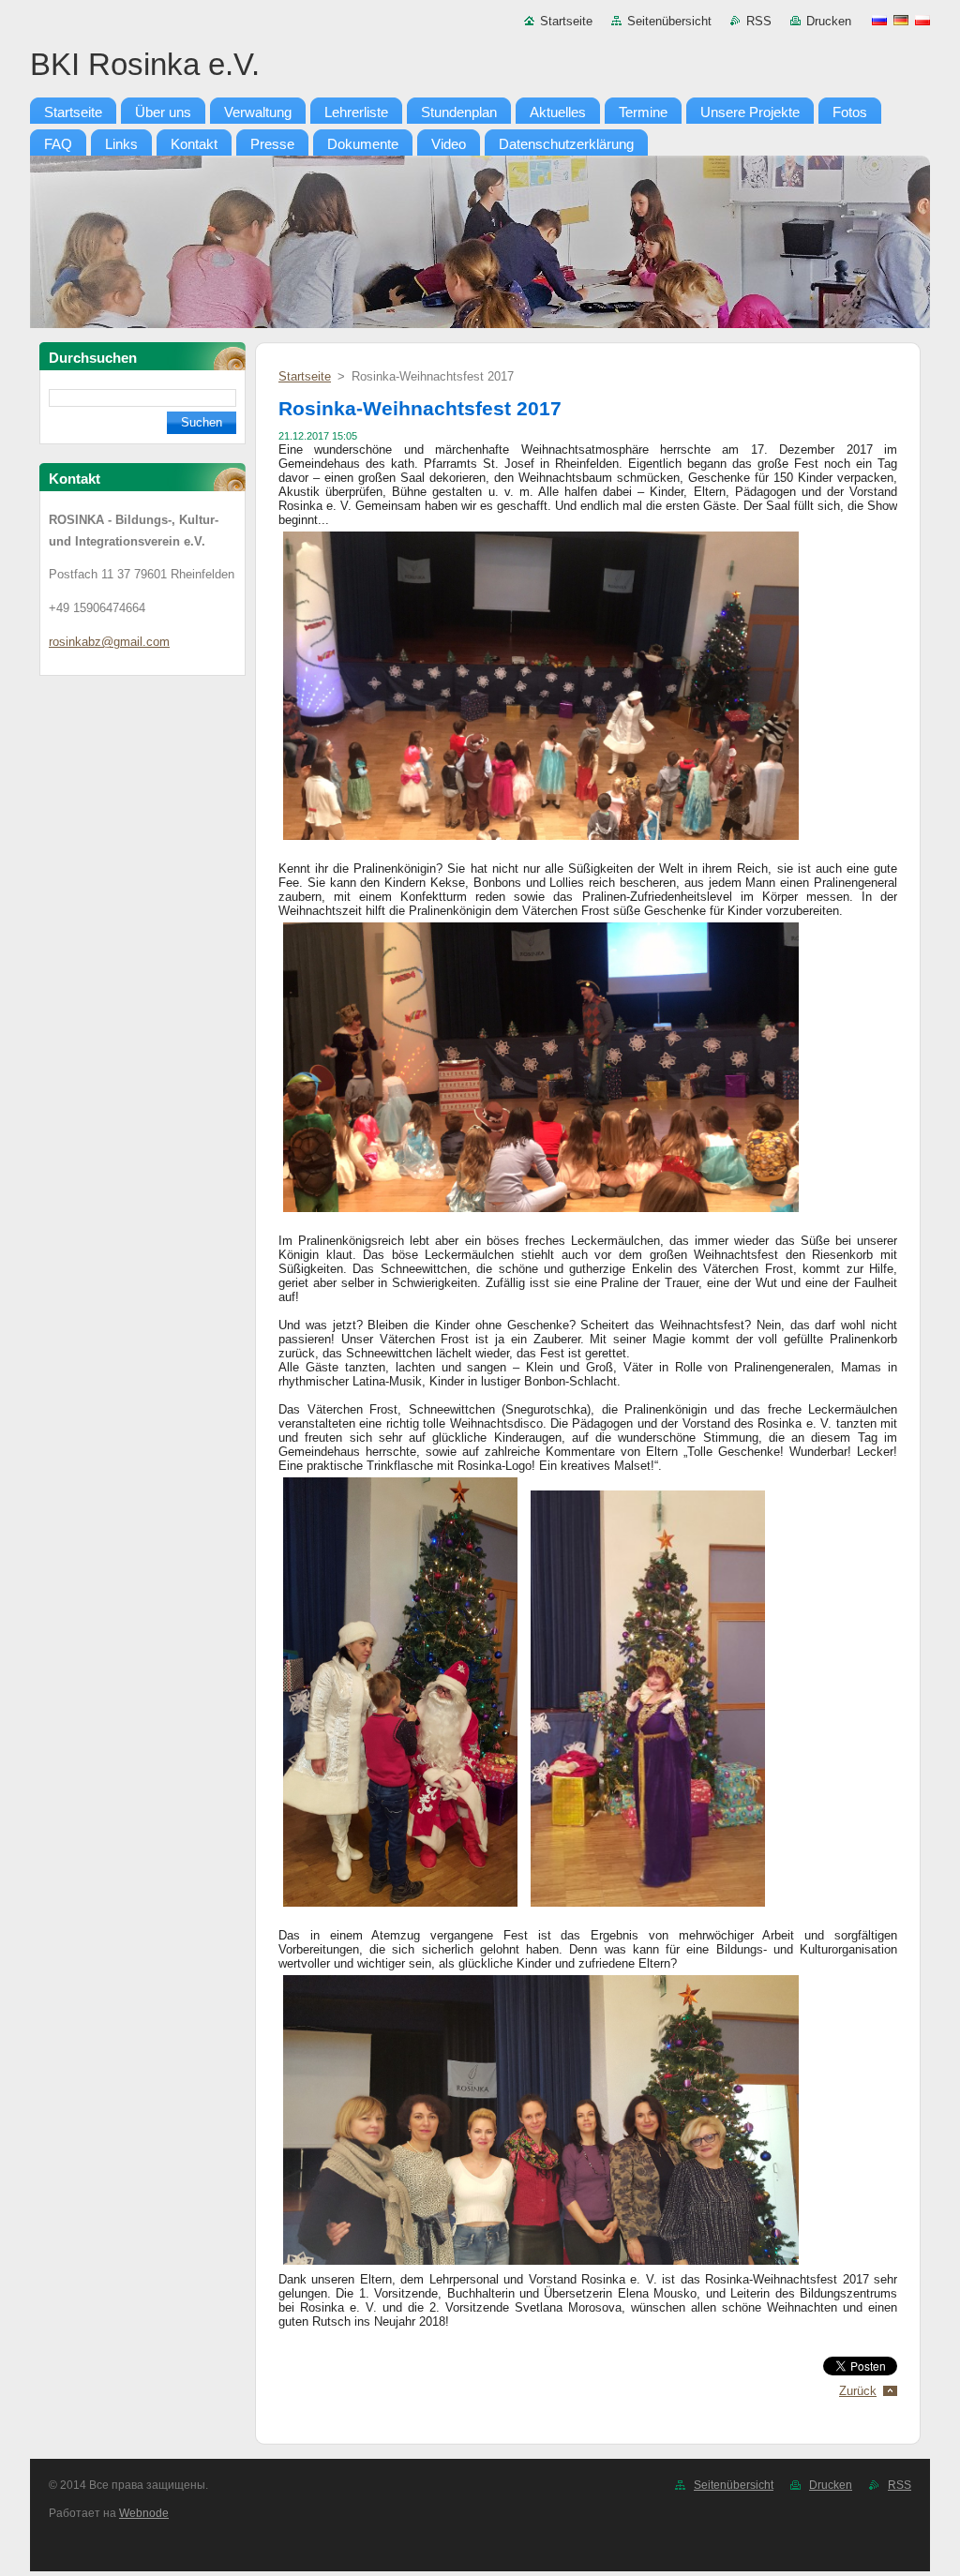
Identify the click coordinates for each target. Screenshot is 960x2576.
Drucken (829, 21)
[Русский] (879, 20)
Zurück (858, 2391)
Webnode (144, 2513)
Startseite (566, 21)
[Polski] (922, 20)
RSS (759, 21)
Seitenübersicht (669, 21)
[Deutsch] (901, 20)
